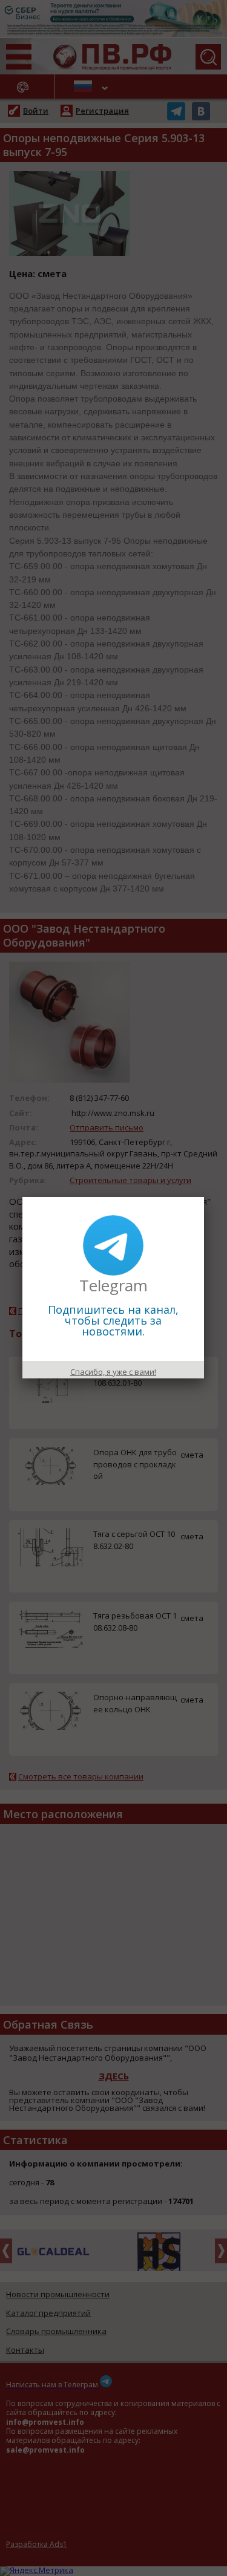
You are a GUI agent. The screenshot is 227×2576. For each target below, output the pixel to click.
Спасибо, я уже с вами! (113, 1372)
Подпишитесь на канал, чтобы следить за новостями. (113, 1320)
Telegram (113, 1285)
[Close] (204, 1197)
